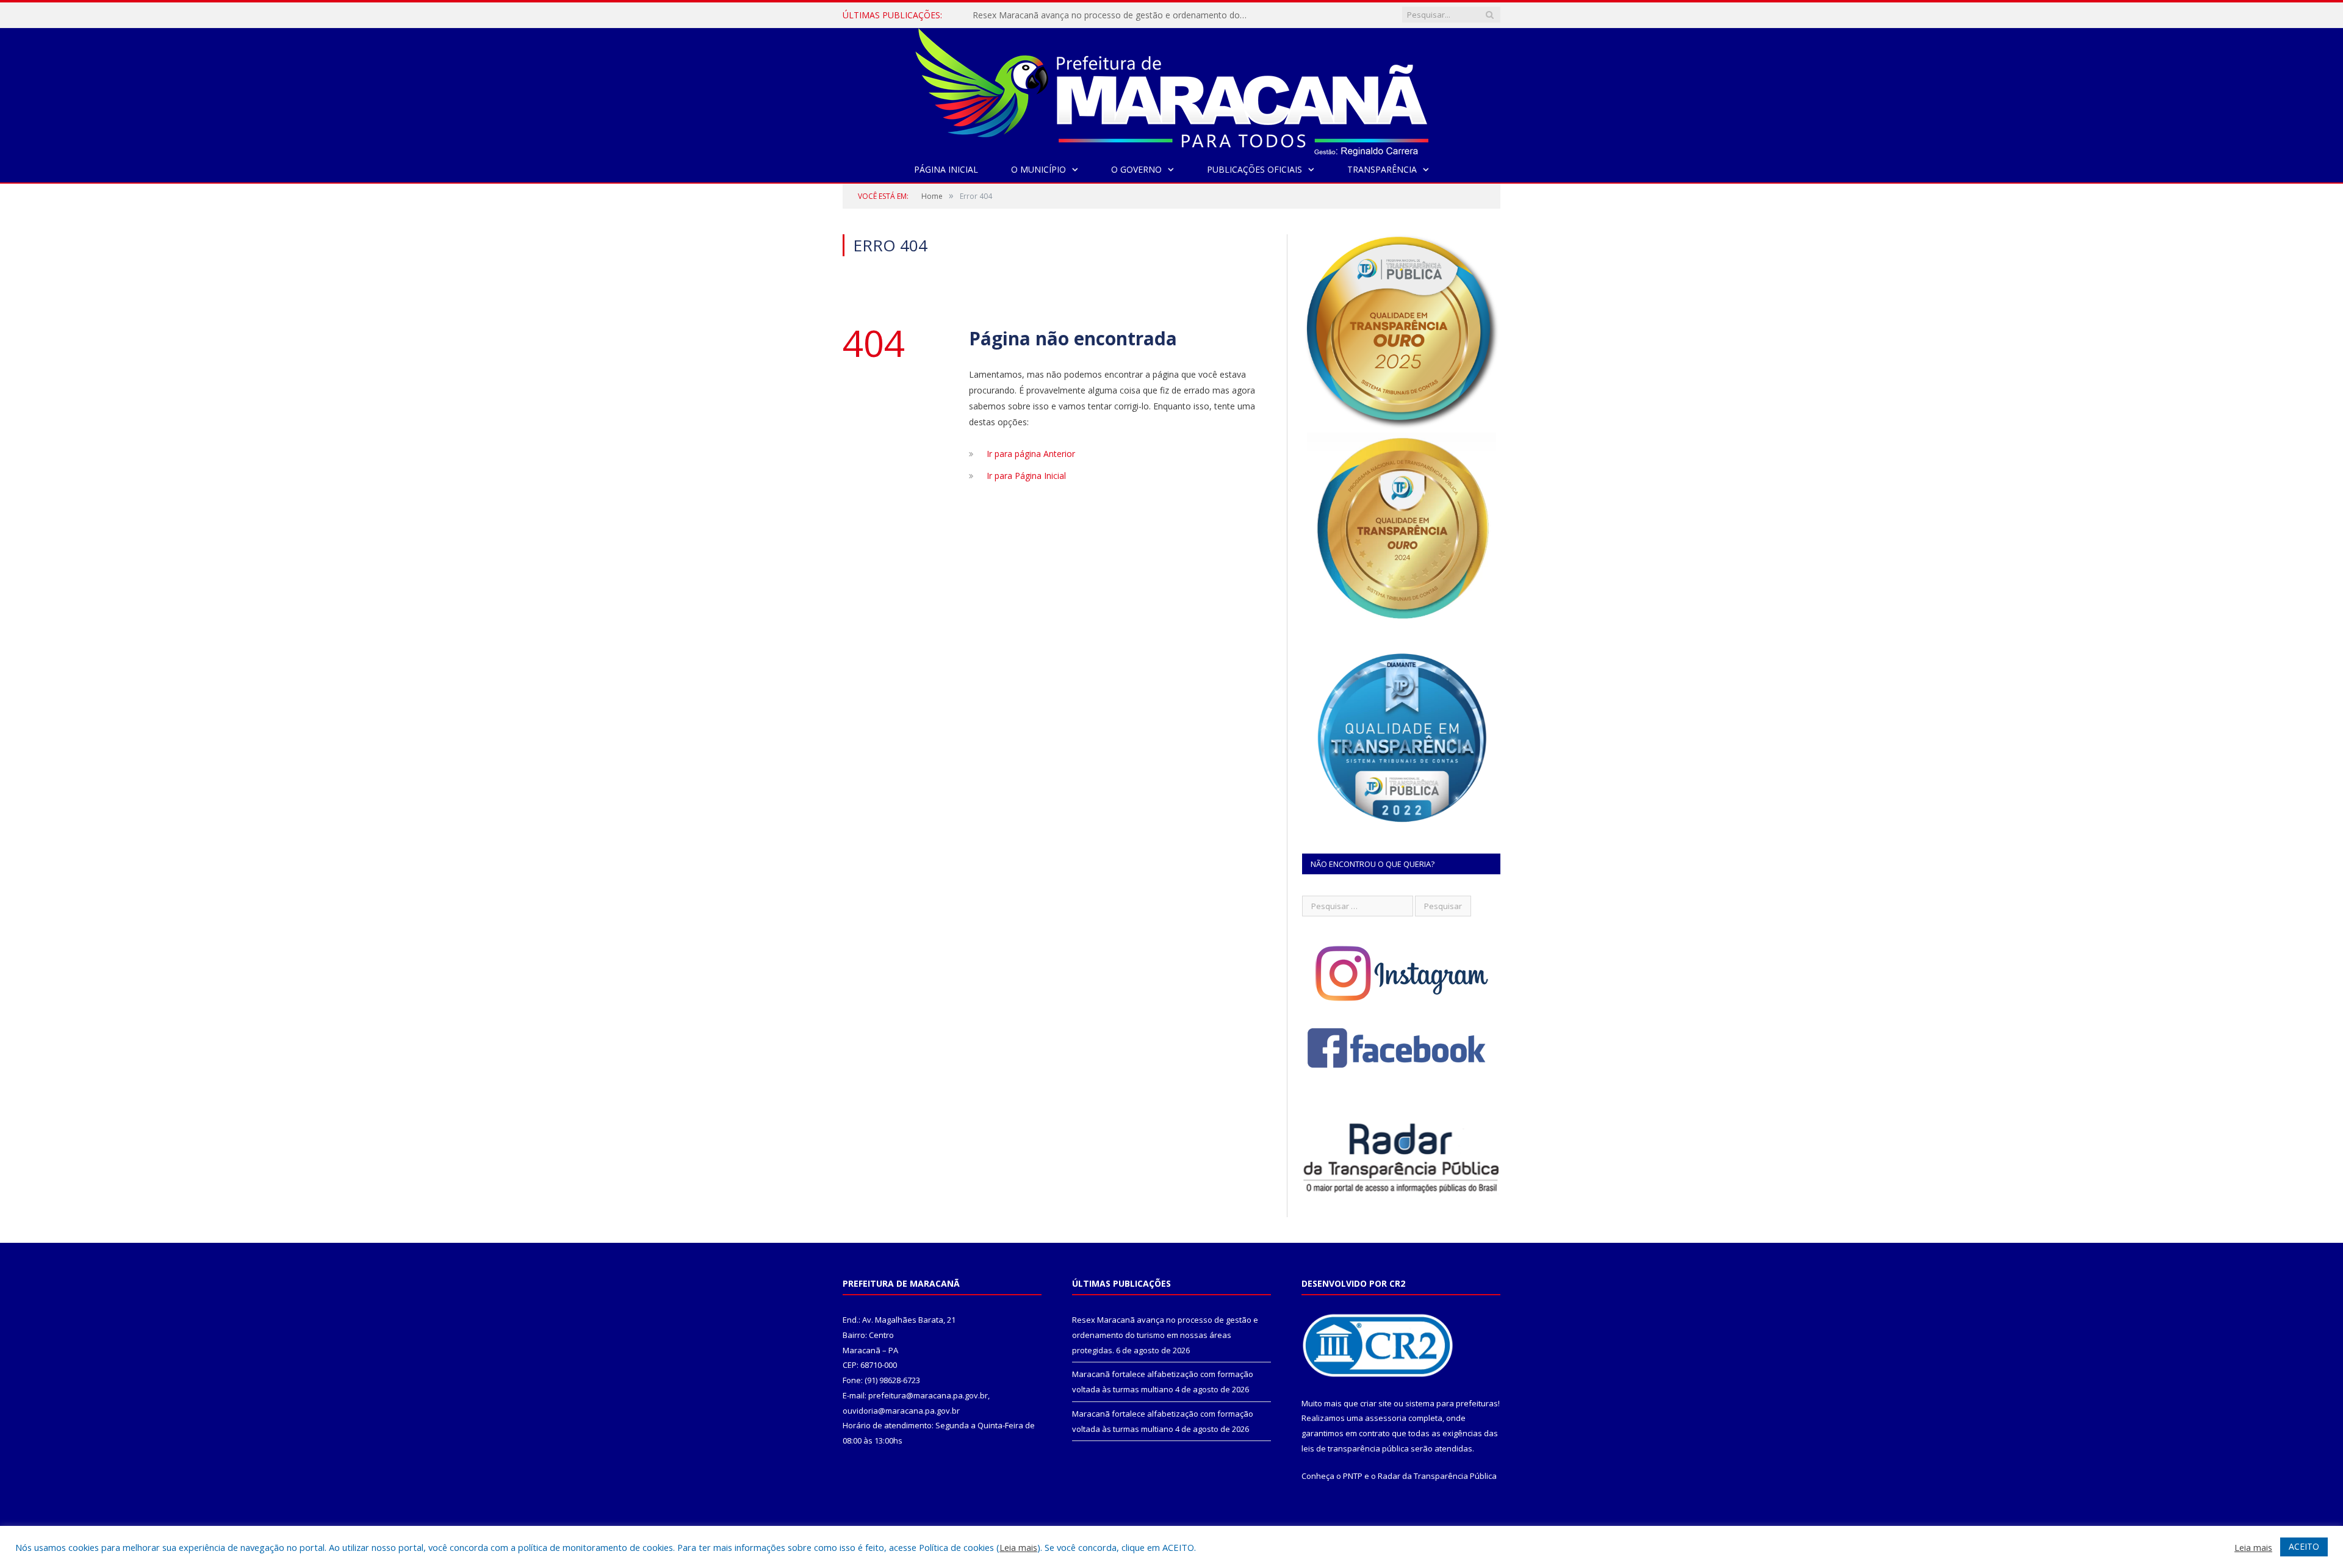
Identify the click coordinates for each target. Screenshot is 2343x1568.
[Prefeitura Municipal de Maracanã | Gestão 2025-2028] (1172, 89)
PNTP (1353, 1476)
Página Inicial (946, 169)
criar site (1376, 1403)
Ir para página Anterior (1031, 454)
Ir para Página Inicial (1026, 476)
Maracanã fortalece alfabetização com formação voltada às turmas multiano (1113, 15)
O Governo (1136, 169)
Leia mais (1018, 1547)
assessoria (1386, 1418)
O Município (1038, 169)
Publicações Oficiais (1254, 169)
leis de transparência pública (1355, 1448)
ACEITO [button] (2304, 1546)
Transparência (1382, 169)
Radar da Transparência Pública (1437, 1476)
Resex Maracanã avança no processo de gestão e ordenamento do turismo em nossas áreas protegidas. (1165, 1335)
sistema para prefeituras (1452, 1403)
